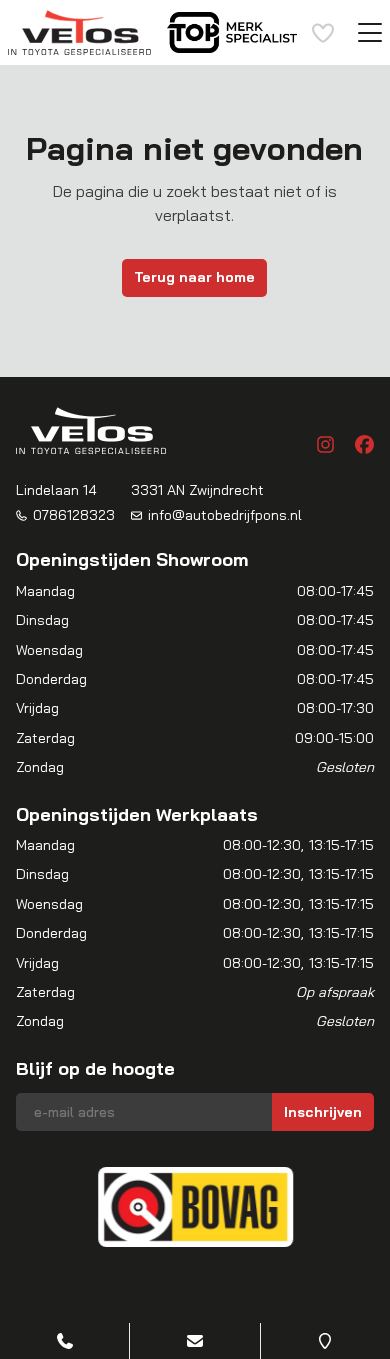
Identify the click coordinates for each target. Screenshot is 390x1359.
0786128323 (74, 515)
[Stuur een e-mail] (194, 1341)
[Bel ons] (64, 1341)
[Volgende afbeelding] (342, 1207)
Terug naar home (194, 277)
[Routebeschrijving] (325, 1341)
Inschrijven (323, 1112)
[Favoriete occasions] (323, 33)
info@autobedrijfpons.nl (225, 515)
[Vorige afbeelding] (48, 1207)
